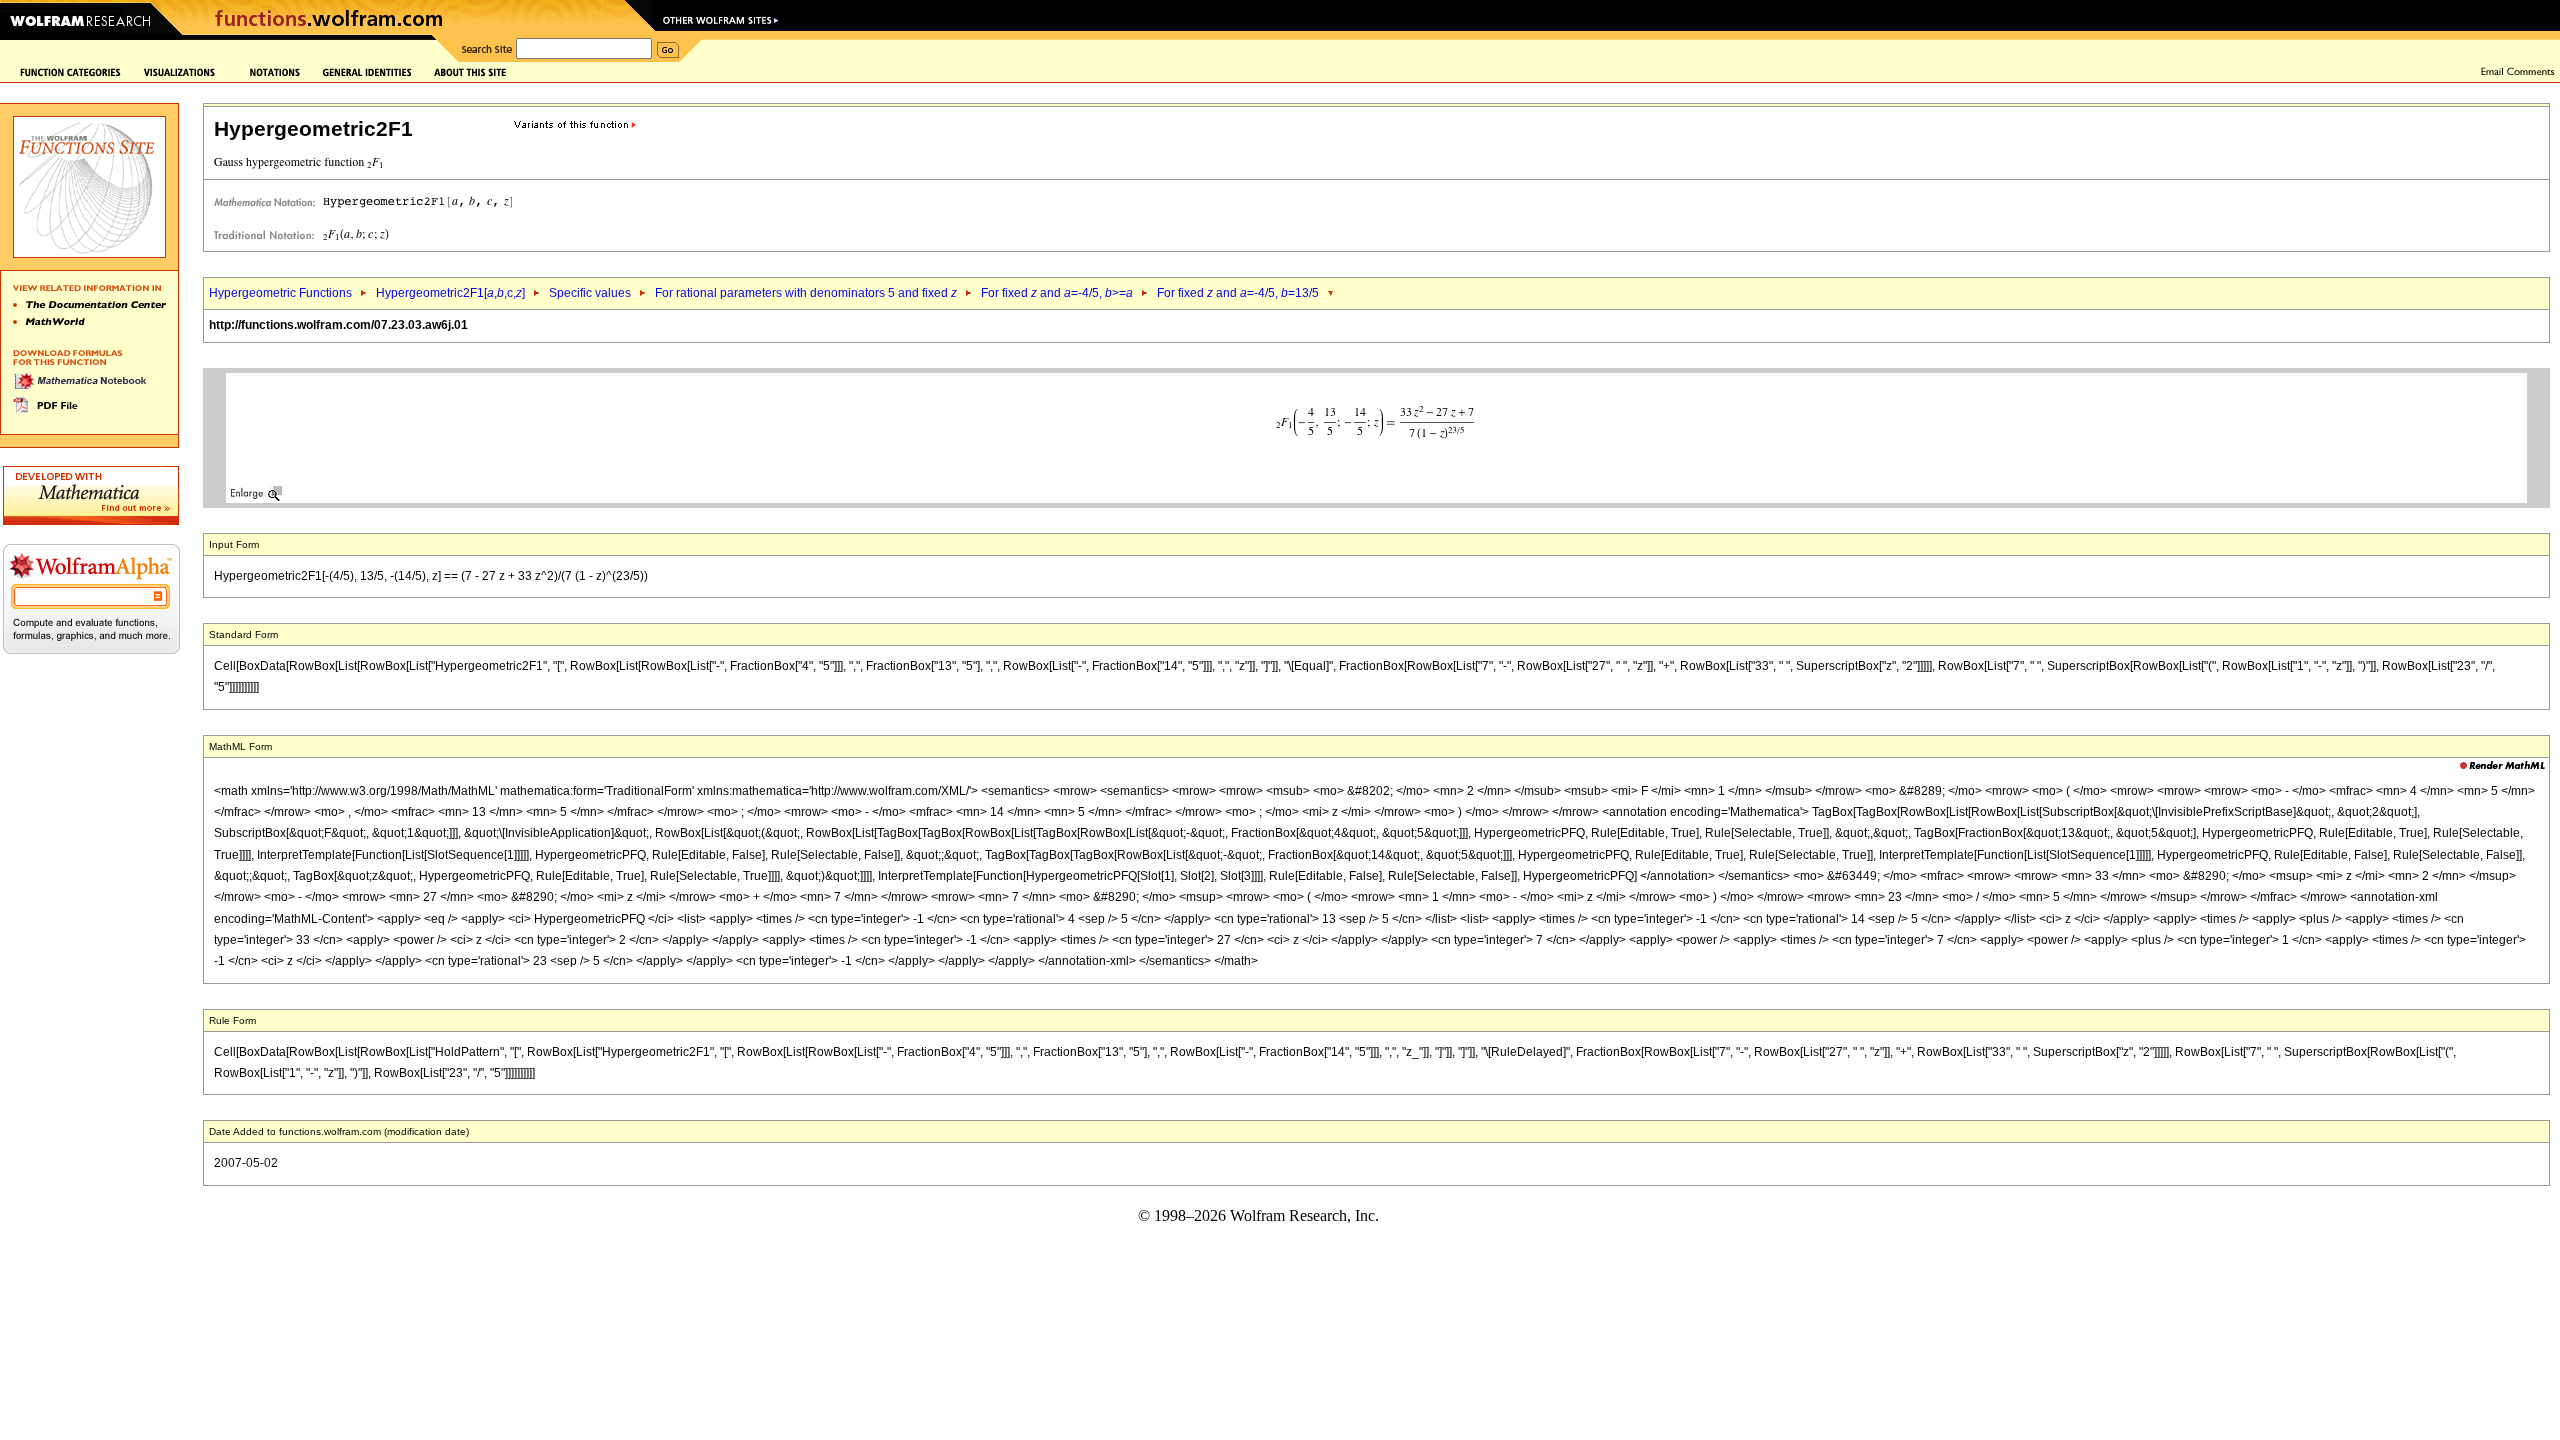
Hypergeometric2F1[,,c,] (450, 293)
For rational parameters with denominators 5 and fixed (806, 293)
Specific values (590, 293)
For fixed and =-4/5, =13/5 (1238, 293)
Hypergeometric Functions (280, 293)
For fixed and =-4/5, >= (1057, 293)
